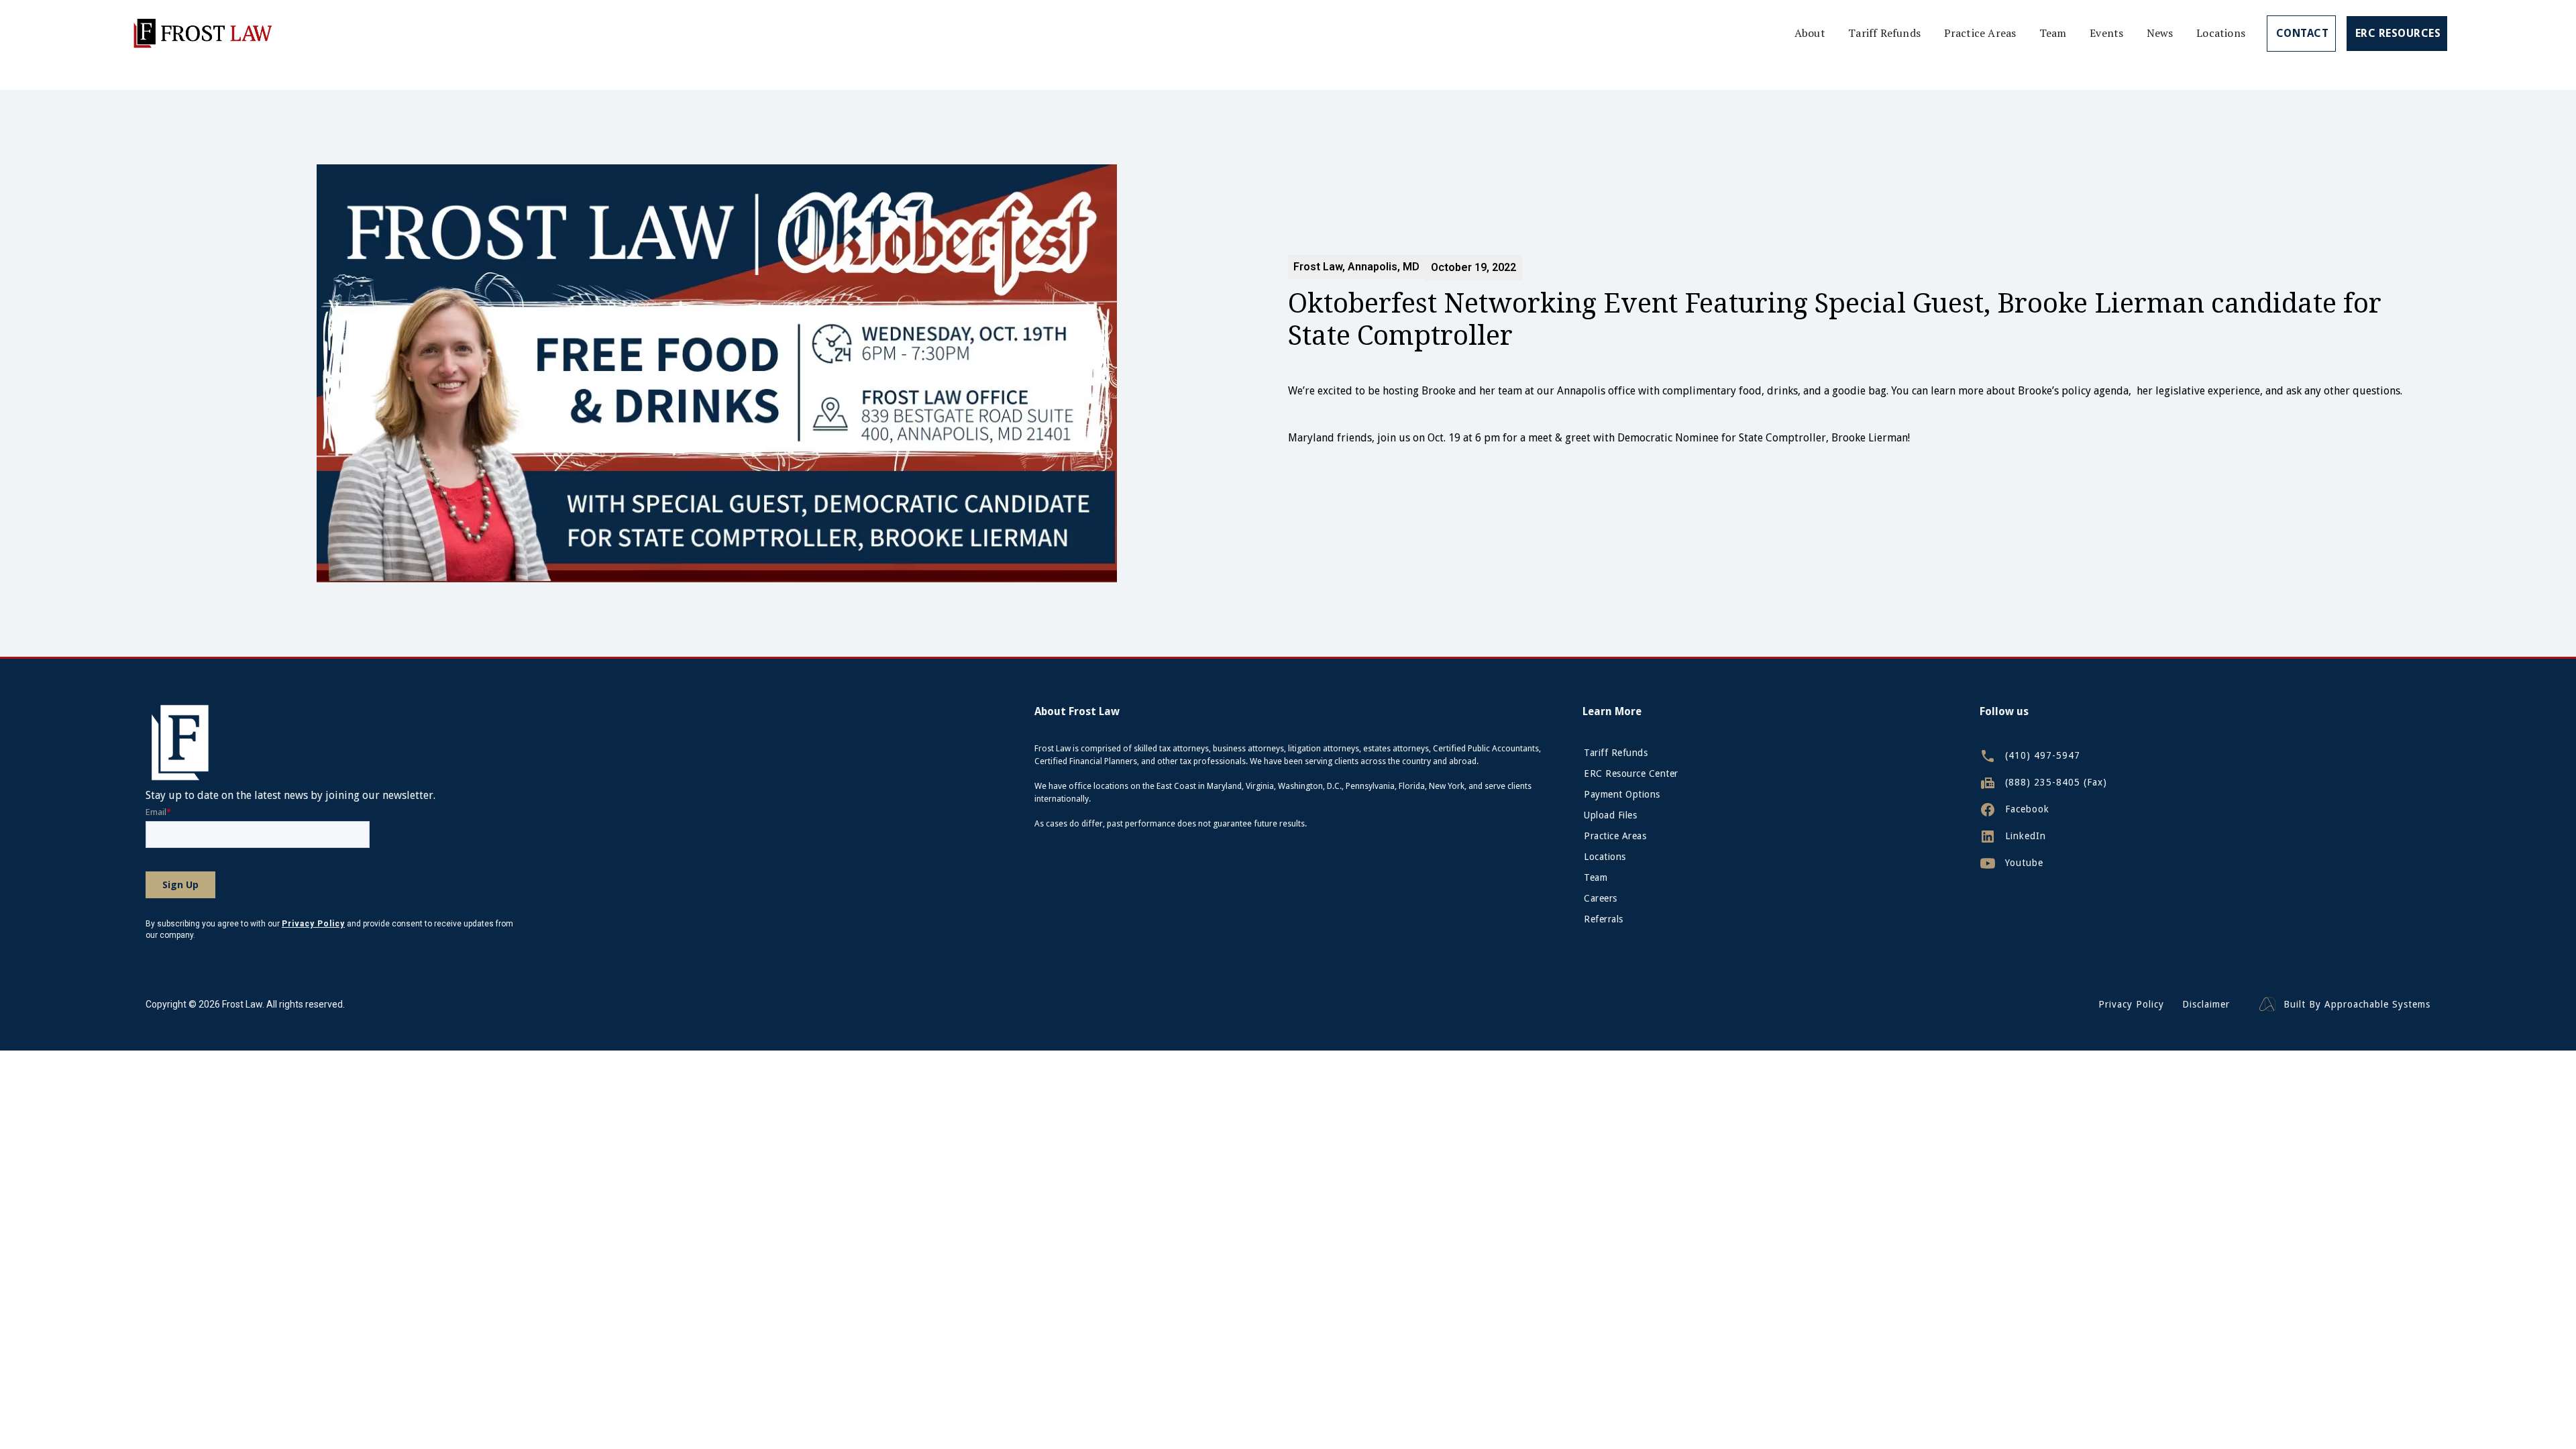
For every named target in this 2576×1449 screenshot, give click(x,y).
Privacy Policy (2131, 1005)
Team (2053, 33)
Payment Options (1622, 794)
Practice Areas (1980, 33)
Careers (1601, 898)
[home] (202, 33)
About (1810, 33)
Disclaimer (2206, 1005)
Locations (2221, 33)
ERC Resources (2398, 33)
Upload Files (1610, 815)
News (2160, 33)
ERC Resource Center (1631, 773)
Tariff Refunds (1884, 33)
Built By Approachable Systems (2357, 1005)
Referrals (1604, 919)
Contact (2303, 33)
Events (2106, 33)
